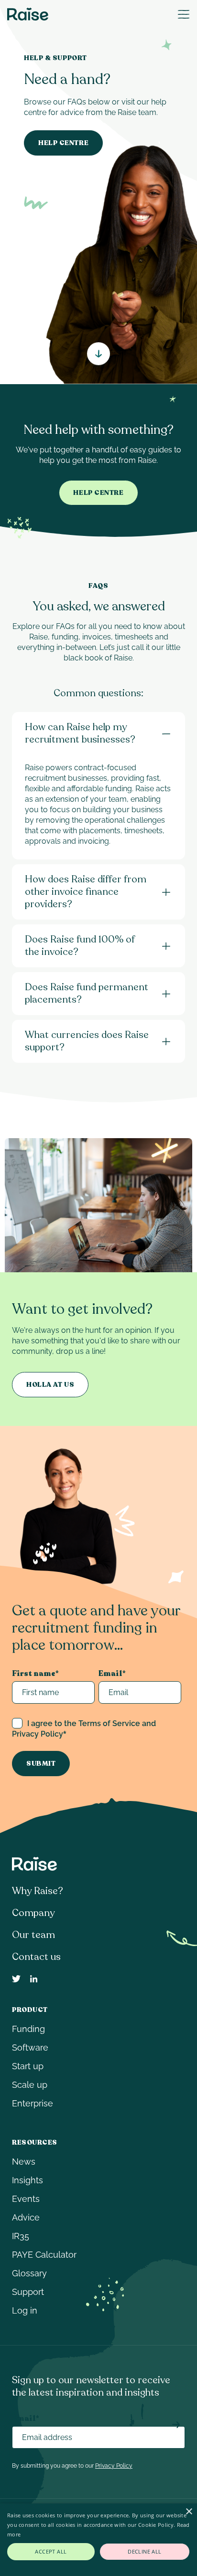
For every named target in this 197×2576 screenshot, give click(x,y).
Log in (25, 2310)
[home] (28, 14)
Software (30, 2047)
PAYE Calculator (44, 2255)
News (24, 2162)
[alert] (98, 2540)
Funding (28, 2029)
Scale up (30, 2085)
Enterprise (33, 2103)
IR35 (21, 2236)
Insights (27, 2180)
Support (28, 2292)
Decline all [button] (144, 2551)
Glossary (29, 2273)
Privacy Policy (114, 2466)
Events (26, 2199)
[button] (184, 14)
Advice (26, 2217)
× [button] (189, 2512)
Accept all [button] (51, 2551)
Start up (28, 2066)
